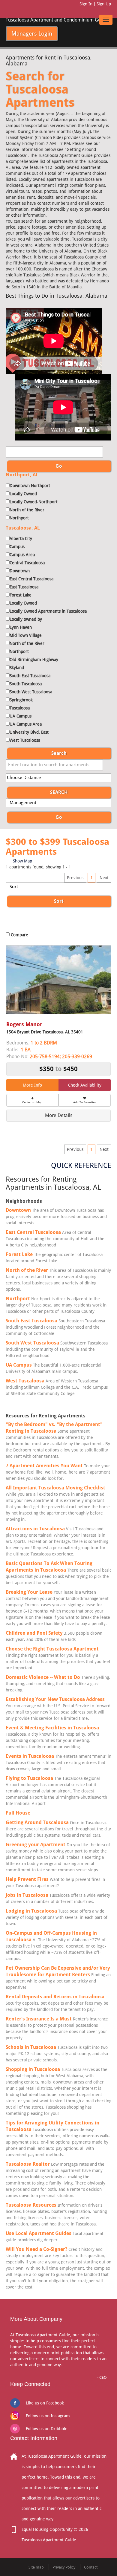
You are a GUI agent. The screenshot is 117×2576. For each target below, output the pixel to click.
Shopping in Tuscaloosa (33, 2069)
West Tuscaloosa (25, 740)
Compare (19, 935)
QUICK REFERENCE (81, 1165)
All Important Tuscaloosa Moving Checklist (55, 1488)
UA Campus (21, 716)
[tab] (58, 1116)
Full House (18, 1813)
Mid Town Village (26, 635)
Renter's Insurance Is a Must (39, 2019)
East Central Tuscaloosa (31, 579)
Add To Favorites (85, 1102)
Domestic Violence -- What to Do (43, 1677)
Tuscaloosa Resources (31, 2205)
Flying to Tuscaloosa (29, 1778)
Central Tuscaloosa (27, 563)
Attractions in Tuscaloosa (35, 1529)
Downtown (20, 571)
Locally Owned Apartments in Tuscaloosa (48, 611)
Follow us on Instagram (48, 2416)
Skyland (17, 668)
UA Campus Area (26, 724)
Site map (36, 2567)
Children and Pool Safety (34, 1633)
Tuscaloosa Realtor (28, 2164)
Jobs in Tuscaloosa (27, 1895)
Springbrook (21, 700)
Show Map (22, 861)
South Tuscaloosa (26, 684)
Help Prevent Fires (27, 1879)
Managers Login (32, 33)
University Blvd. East (29, 732)
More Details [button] (59, 1115)
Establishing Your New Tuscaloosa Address (55, 1699)
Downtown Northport (30, 486)
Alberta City (21, 539)
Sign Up (104, 4)
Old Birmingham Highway (34, 660)
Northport (19, 518)
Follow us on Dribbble (47, 2429)
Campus (17, 547)
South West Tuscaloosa (31, 692)
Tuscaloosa (20, 708)
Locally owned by (26, 619)
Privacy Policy (64, 2567)
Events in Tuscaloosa (30, 1756)
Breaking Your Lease (29, 1592)
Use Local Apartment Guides (39, 2233)
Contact (91, 2567)
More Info (32, 1085)
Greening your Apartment (36, 1845)
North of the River (27, 510)
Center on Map (32, 1102)
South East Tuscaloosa (30, 676)
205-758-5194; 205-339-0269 (61, 1057)
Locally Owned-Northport (34, 502)
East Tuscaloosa (24, 587)
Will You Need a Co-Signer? (36, 2249)
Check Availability (85, 1085)
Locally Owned (23, 494)
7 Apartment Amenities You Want (44, 1466)
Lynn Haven (21, 627)
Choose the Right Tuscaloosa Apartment (52, 1649)
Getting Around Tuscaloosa (37, 1822)
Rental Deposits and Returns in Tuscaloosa (55, 1997)
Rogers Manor (24, 1024)
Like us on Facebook (45, 2403)
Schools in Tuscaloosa (31, 2047)
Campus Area (22, 555)
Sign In (86, 4)
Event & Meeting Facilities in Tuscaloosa (52, 1728)
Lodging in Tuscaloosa (31, 1911)
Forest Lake (21, 595)
